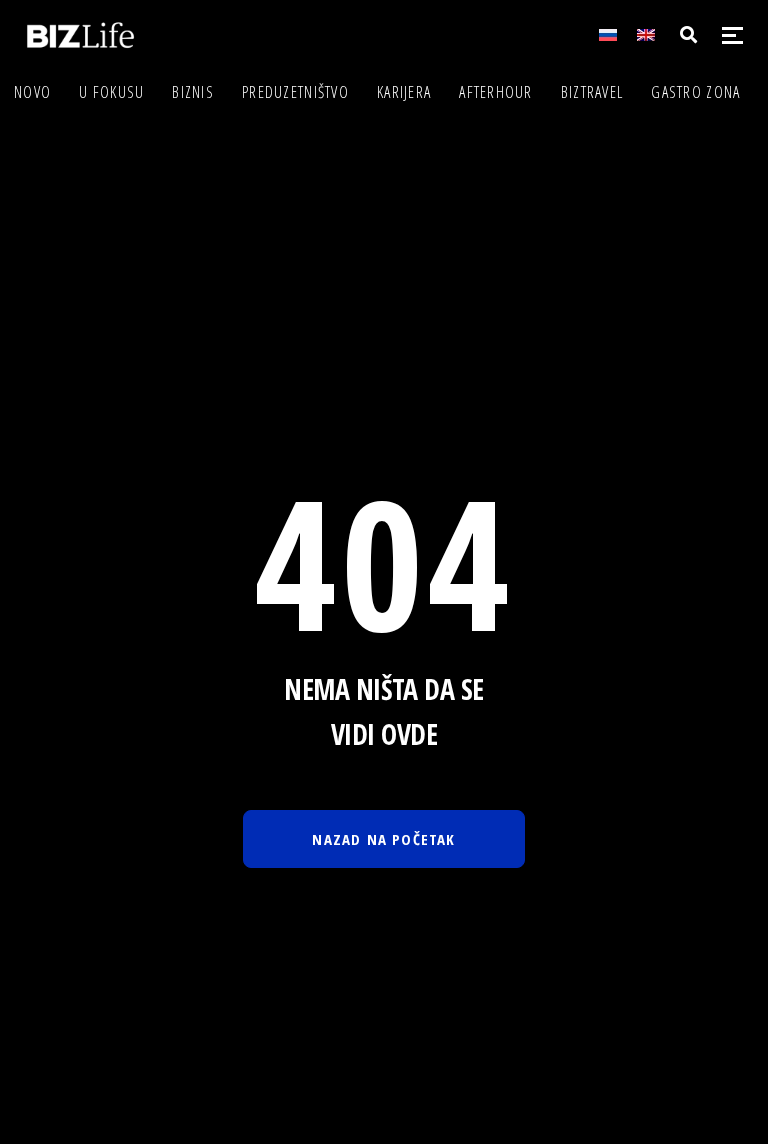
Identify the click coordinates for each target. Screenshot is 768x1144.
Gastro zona (695, 92)
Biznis (193, 92)
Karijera (404, 92)
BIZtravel (592, 92)
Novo (32, 92)
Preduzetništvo (295, 92)
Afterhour (496, 92)
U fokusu (111, 92)
